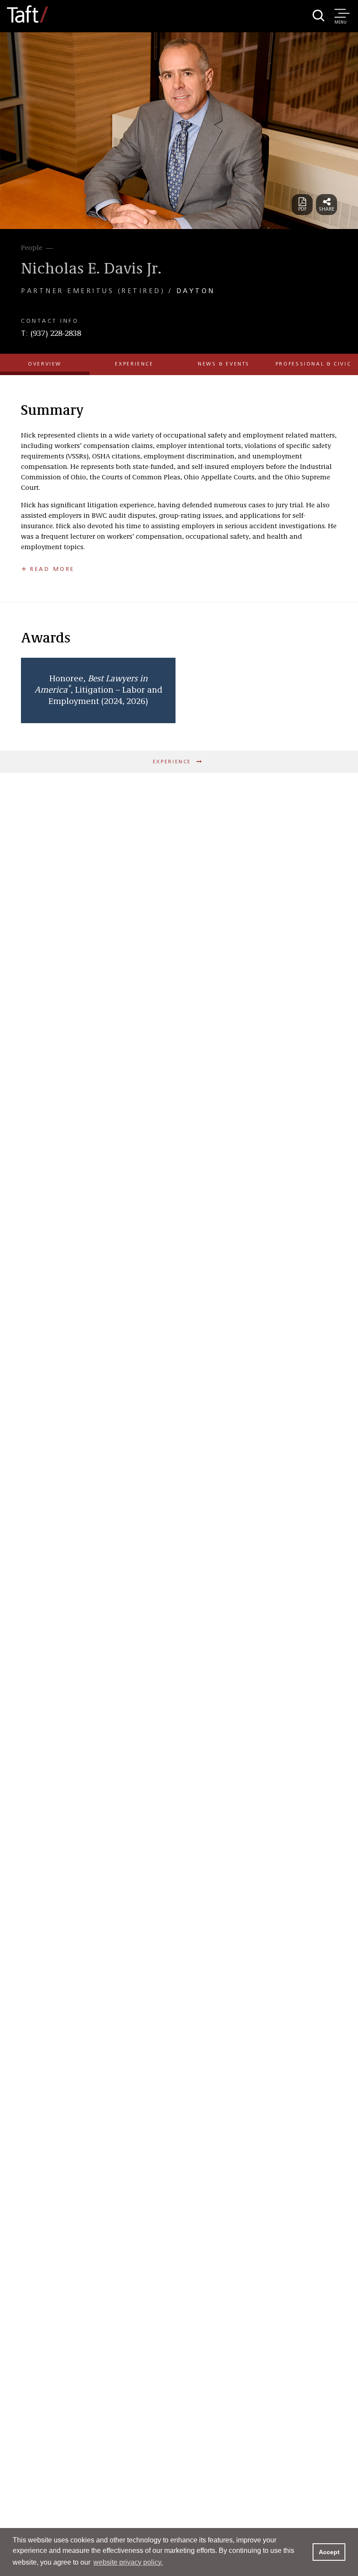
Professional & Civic (313, 364)
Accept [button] (329, 2552)
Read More (52, 569)
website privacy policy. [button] (128, 2562)
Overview (45, 364)
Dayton (196, 291)
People (32, 248)
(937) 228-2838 (56, 334)
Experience (134, 364)
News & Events (224, 364)
